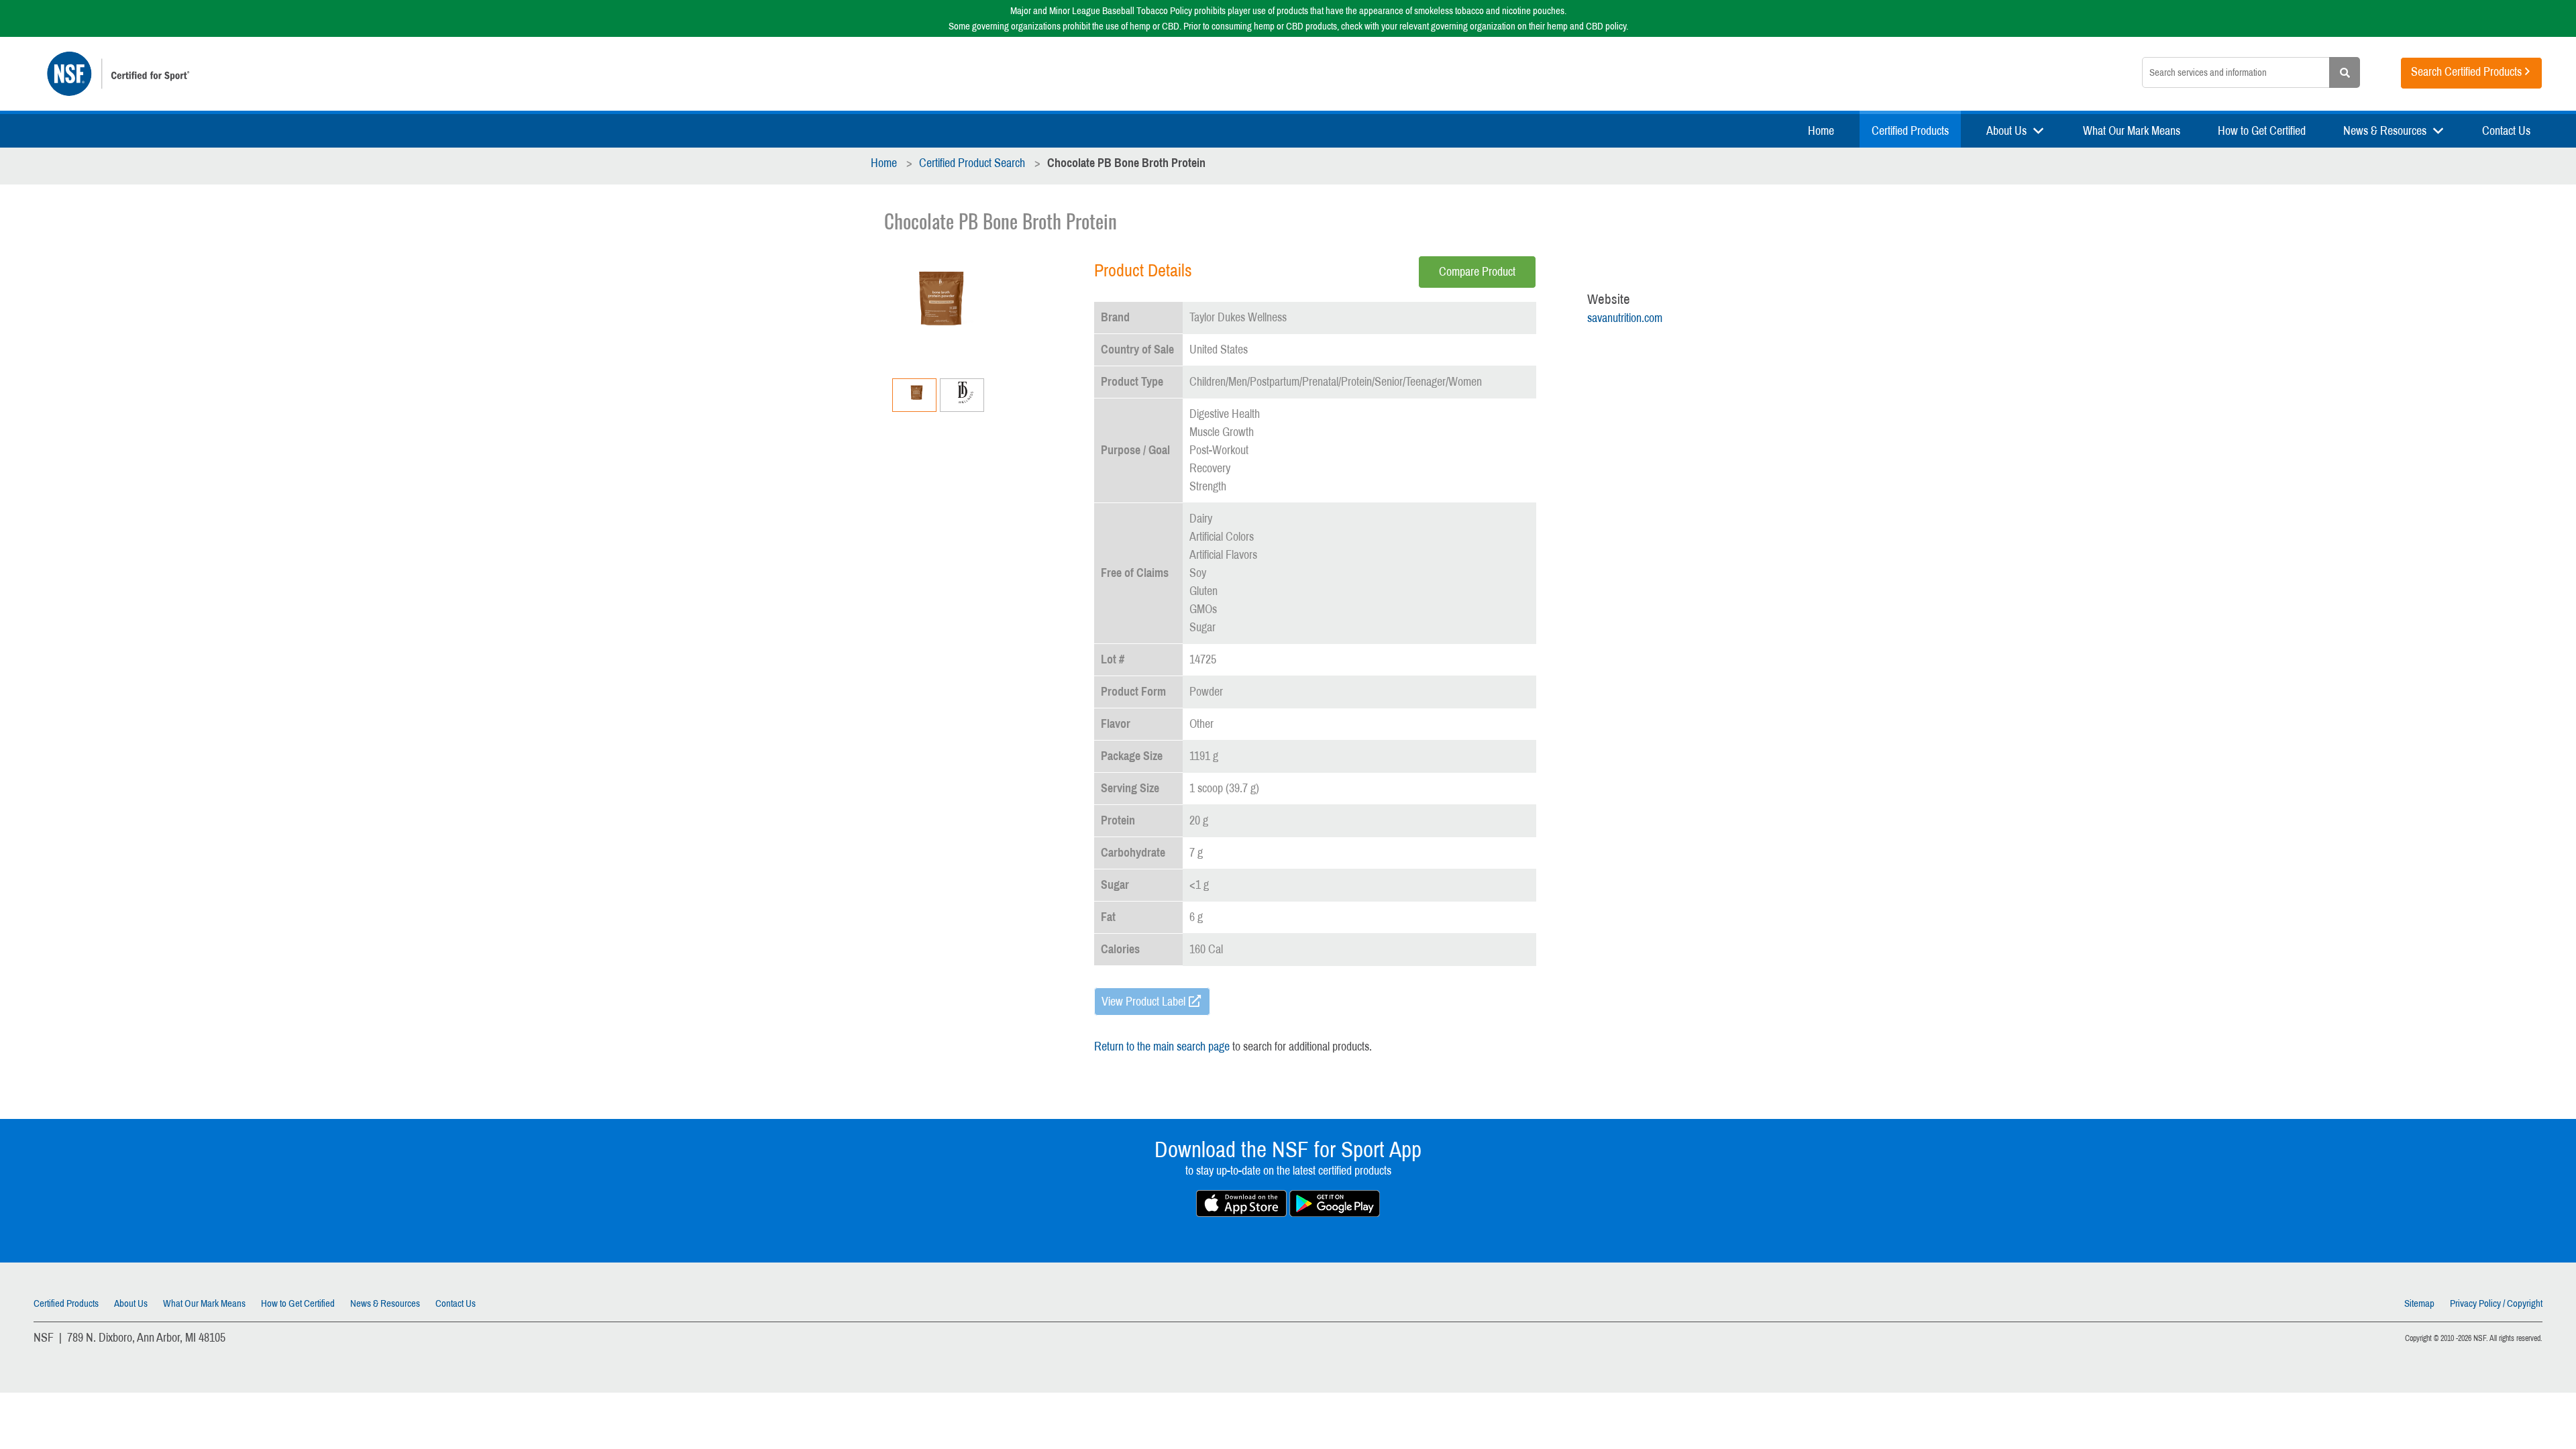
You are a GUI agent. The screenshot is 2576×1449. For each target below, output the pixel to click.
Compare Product (1477, 272)
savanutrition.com (1625, 318)
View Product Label (1143, 1002)
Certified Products (1910, 131)
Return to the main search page (1162, 1046)
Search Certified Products (2466, 72)
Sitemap (2419, 1303)
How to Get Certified (2262, 131)
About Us (2006, 131)
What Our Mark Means (2132, 131)
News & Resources (2385, 131)
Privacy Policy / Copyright (2496, 1303)
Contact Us (2506, 131)
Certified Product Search (972, 163)
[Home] (527, 74)
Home (1821, 131)
